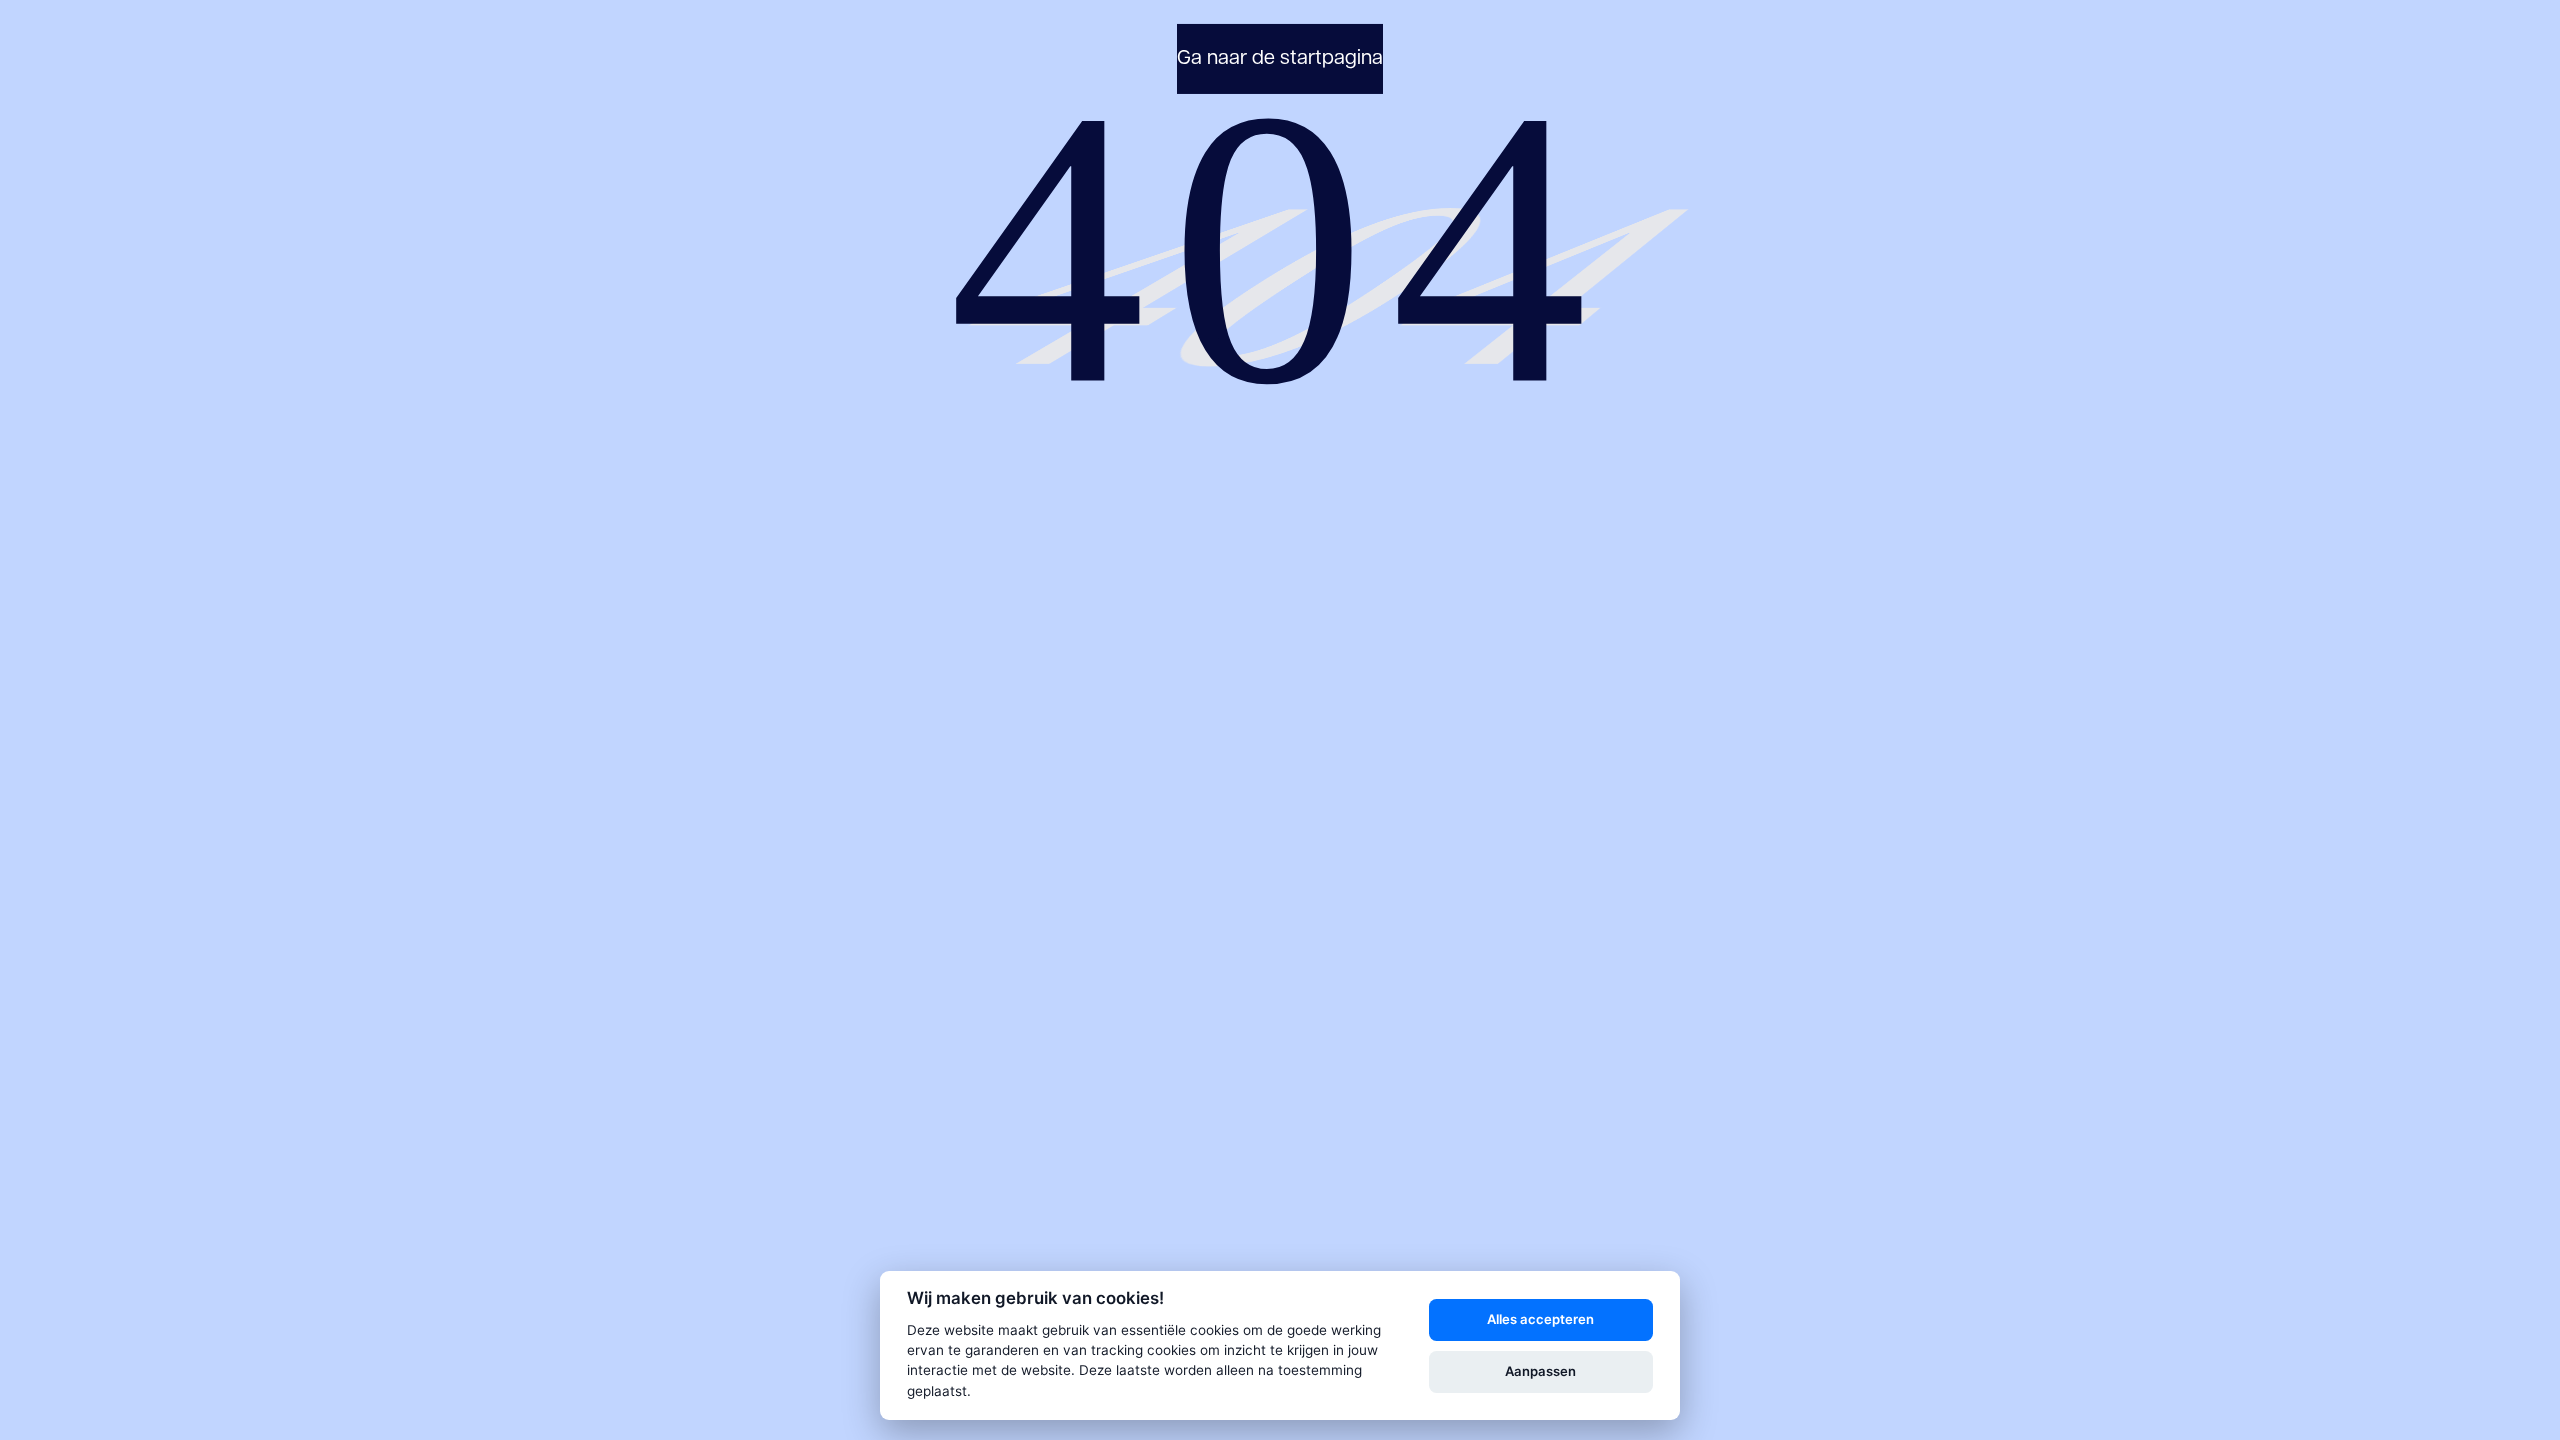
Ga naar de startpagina (1280, 59)
